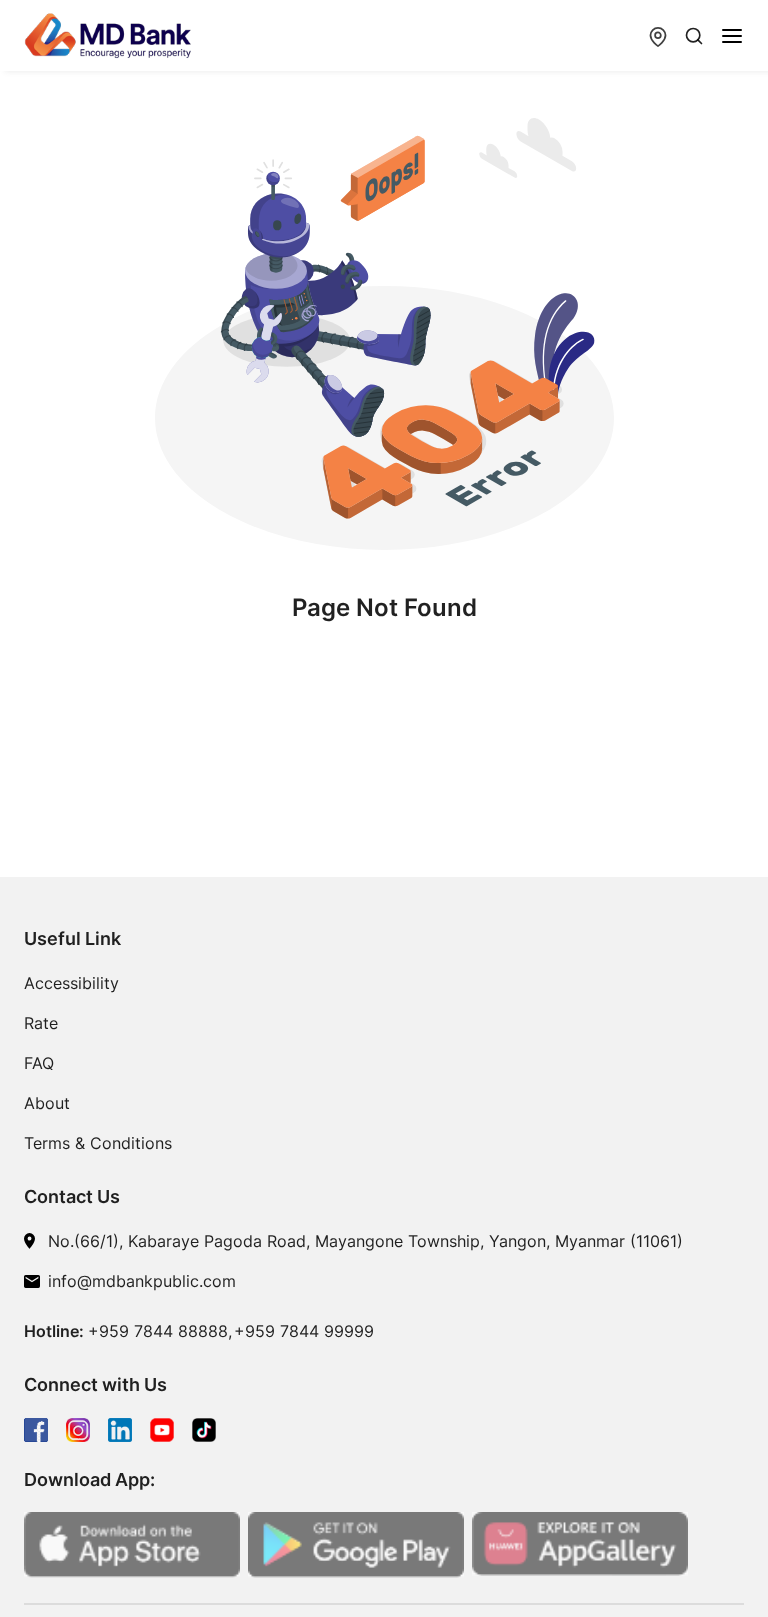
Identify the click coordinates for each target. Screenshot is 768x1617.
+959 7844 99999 (304, 1331)
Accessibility (71, 983)
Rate (41, 1023)
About (47, 1103)
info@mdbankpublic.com (142, 1281)
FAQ (39, 1063)
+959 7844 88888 (158, 1331)
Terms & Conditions (98, 1143)
